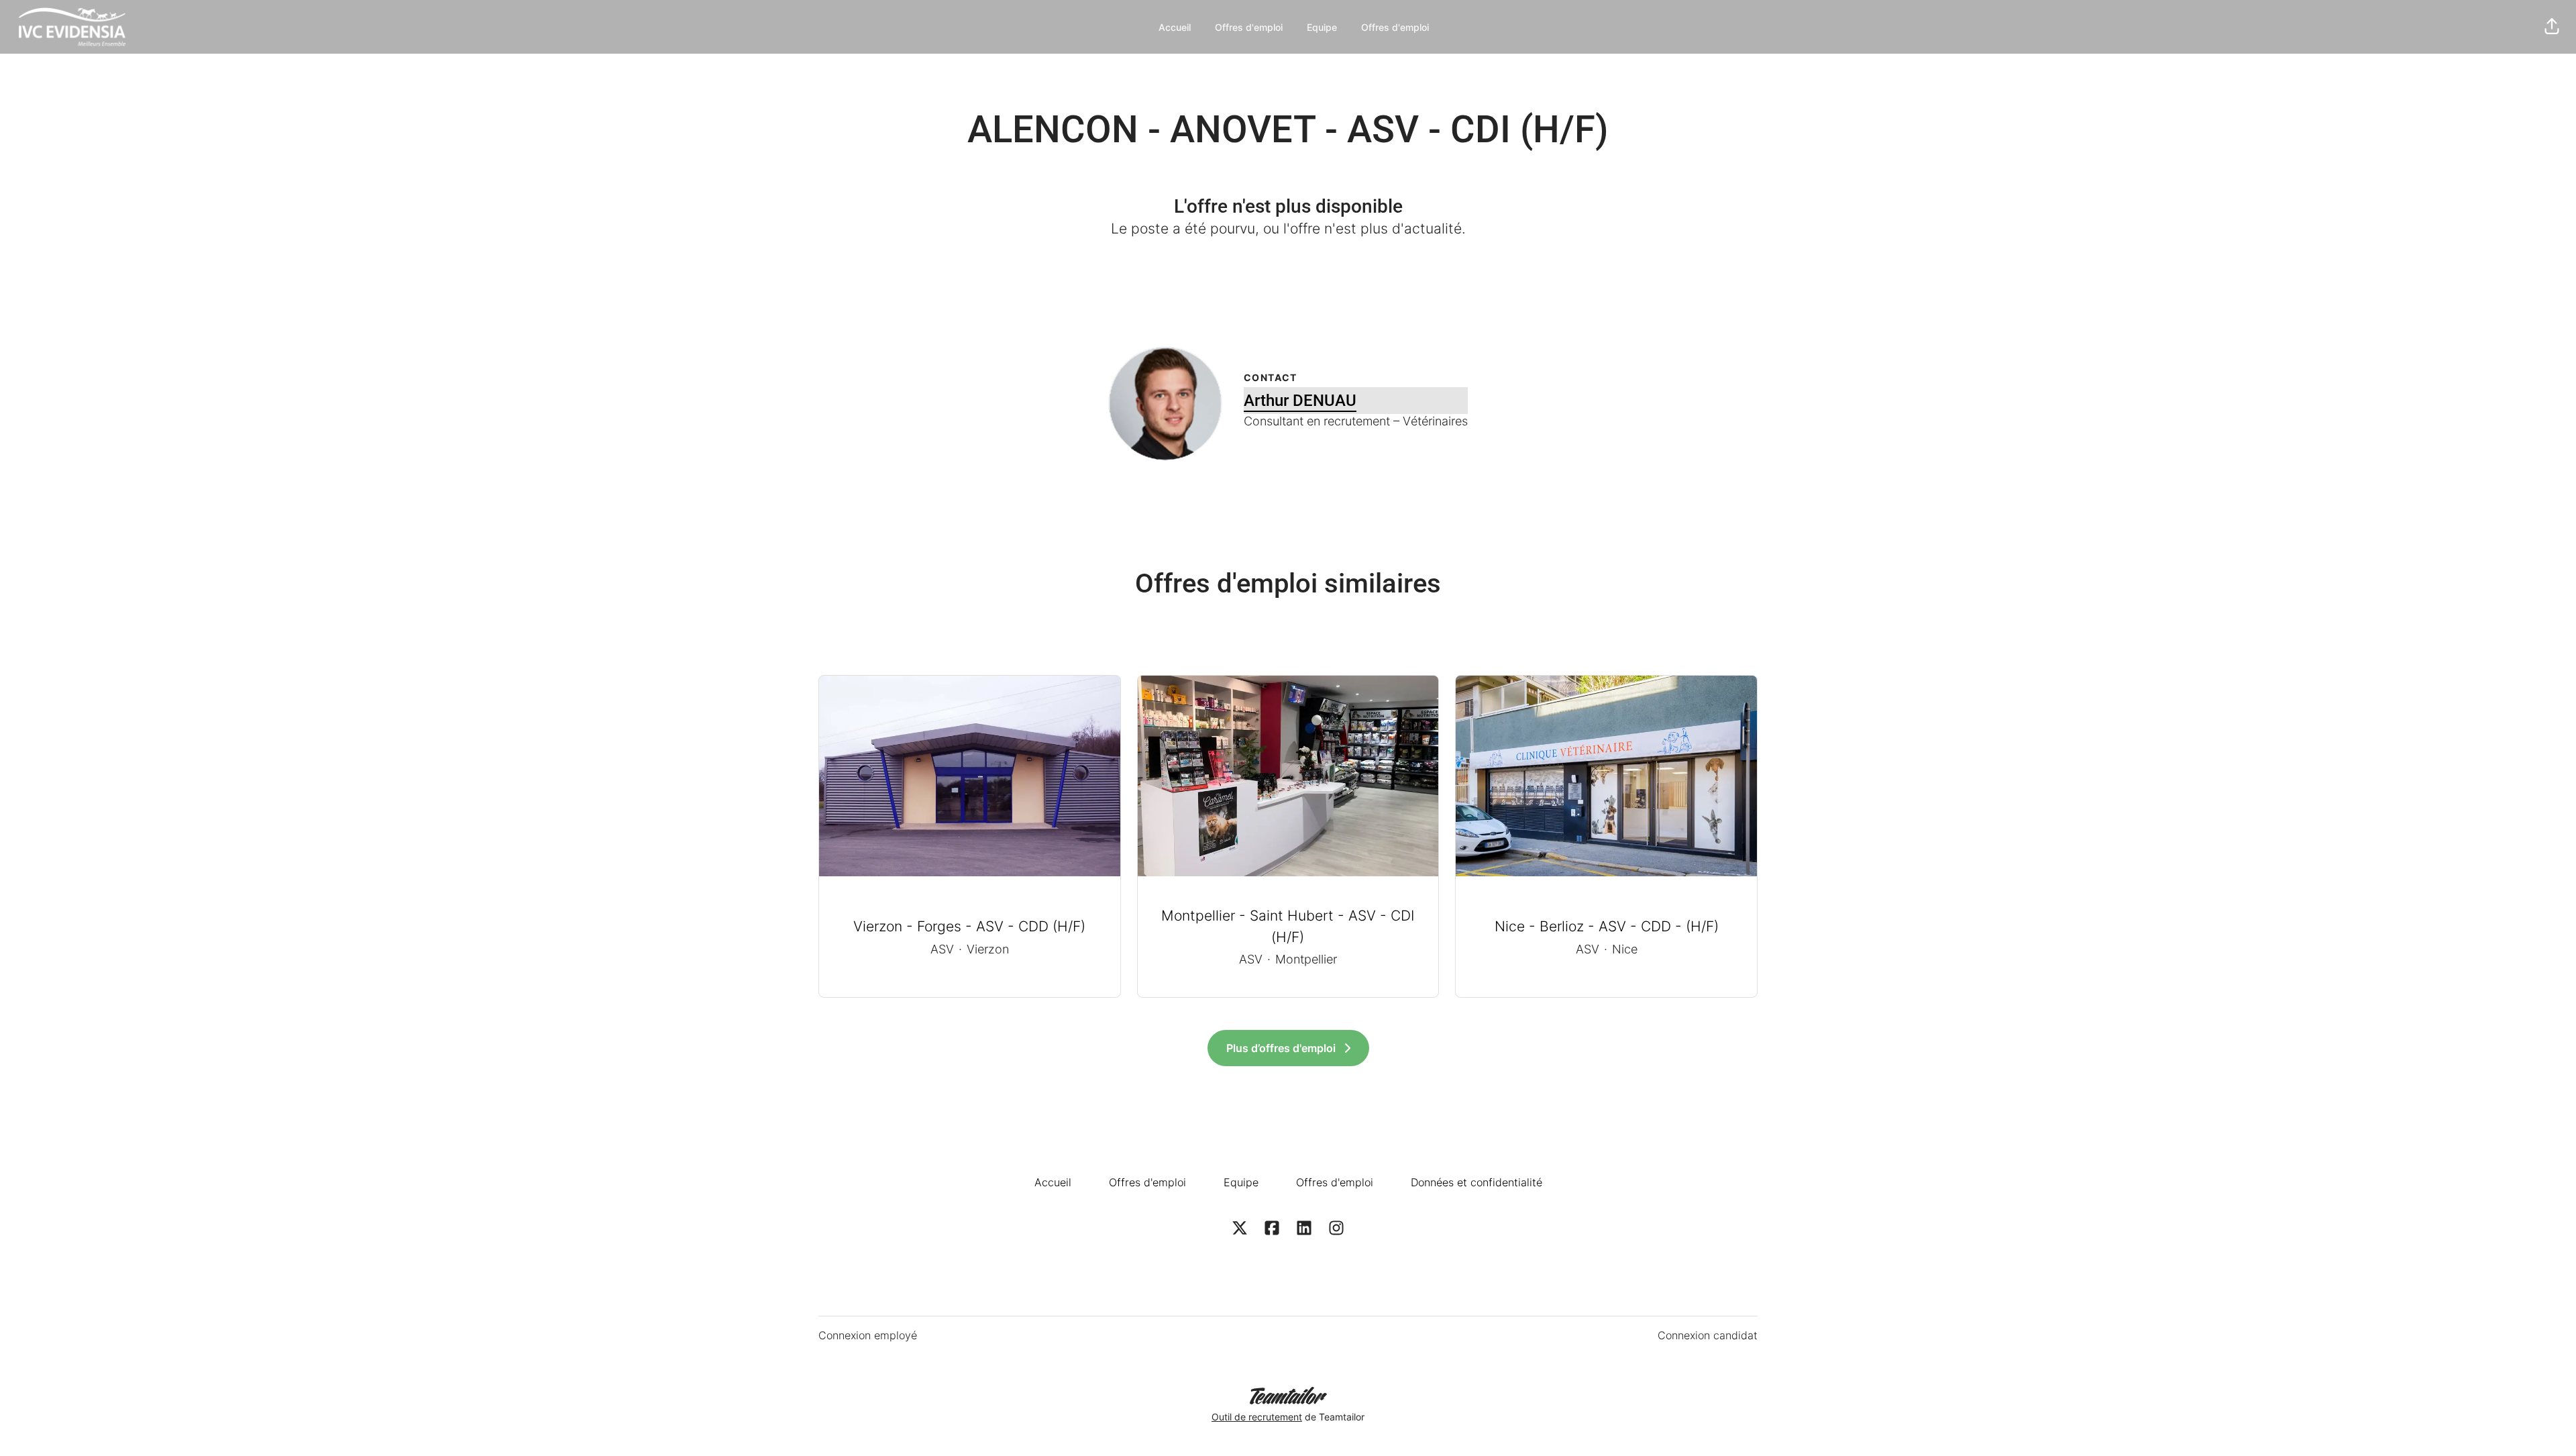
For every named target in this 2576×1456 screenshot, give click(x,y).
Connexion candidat (1708, 1335)
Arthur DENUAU (1300, 401)
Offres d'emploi (1249, 27)
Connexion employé (868, 1335)
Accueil (1175, 27)
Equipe (1322, 27)
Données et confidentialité (1477, 1182)
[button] (2552, 27)
